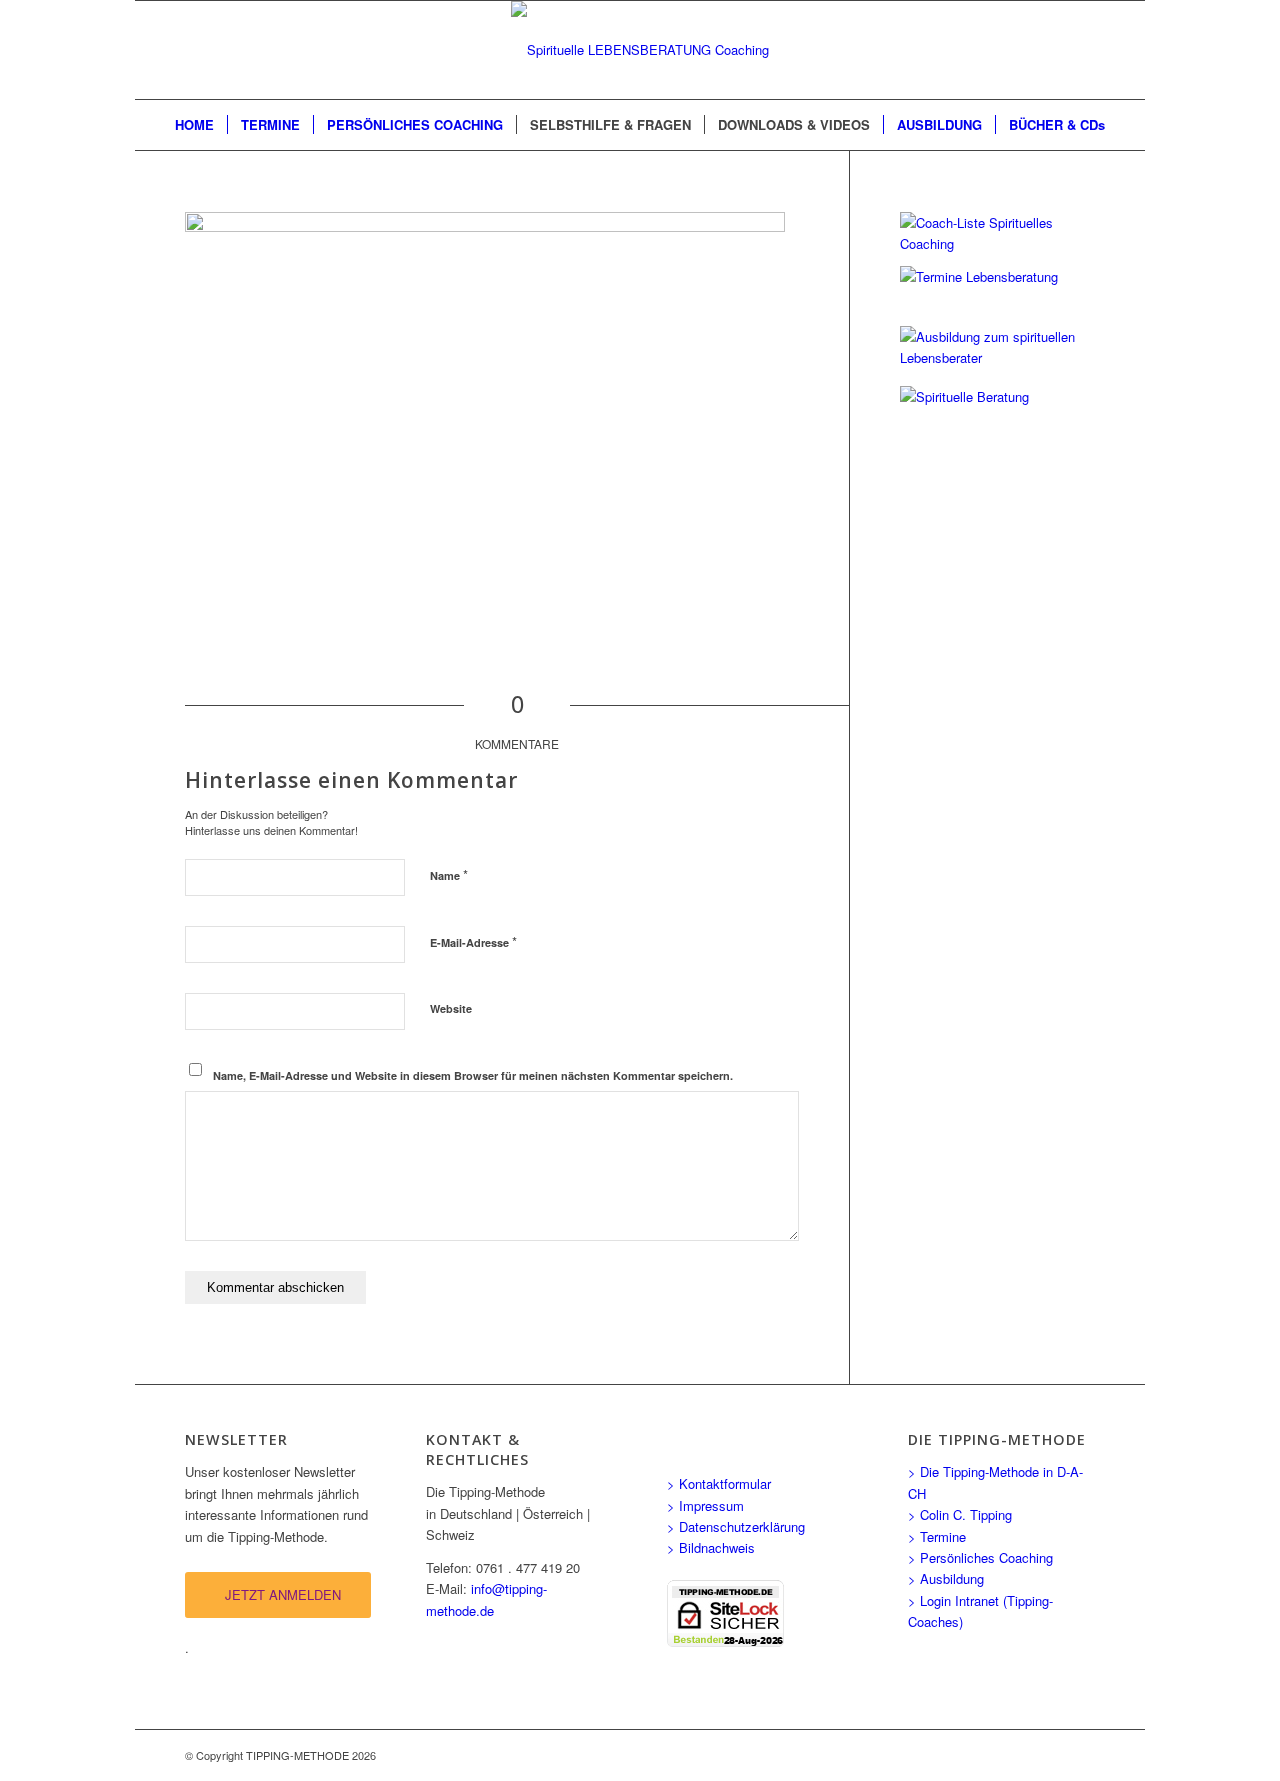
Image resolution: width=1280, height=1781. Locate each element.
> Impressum (705, 1505)
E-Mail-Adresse (473, 941)
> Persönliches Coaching (980, 1557)
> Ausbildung (946, 1578)
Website (451, 1008)
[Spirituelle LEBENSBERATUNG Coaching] (640, 50)
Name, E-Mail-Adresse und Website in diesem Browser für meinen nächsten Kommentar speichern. (473, 1075)
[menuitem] (194, 125)
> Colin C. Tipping (960, 1514)
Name (449, 874)
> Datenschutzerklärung (736, 1526)
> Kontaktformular (719, 1483)
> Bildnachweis (711, 1547)
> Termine (937, 1536)
